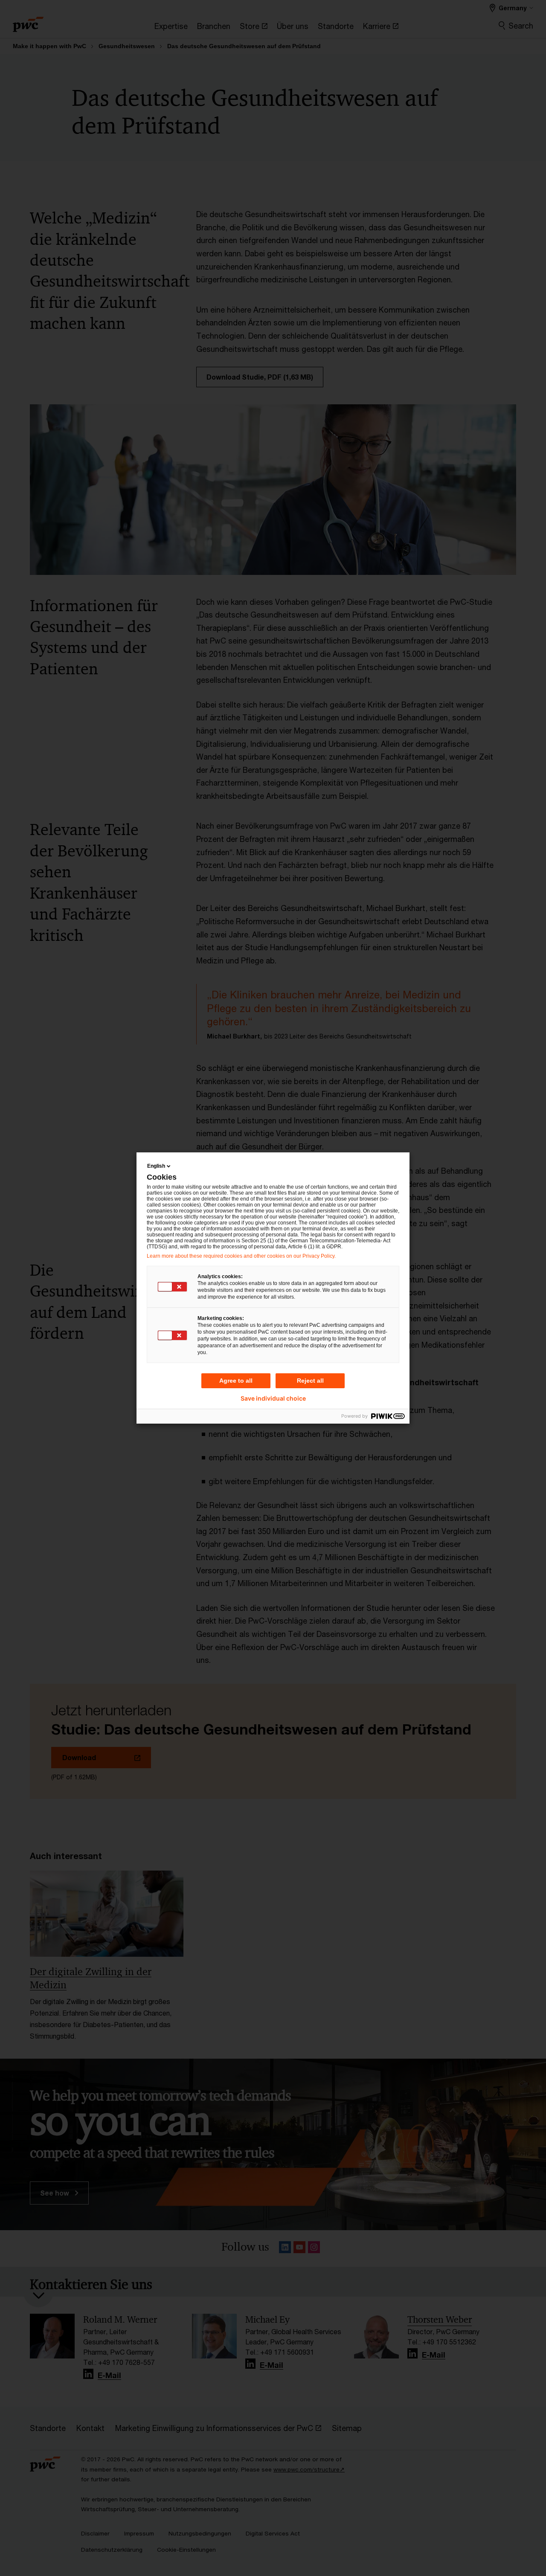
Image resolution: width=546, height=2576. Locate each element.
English (156, 1166)
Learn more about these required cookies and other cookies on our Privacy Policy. (241, 1256)
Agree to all (236, 1381)
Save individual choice (273, 1398)
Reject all (310, 1381)
